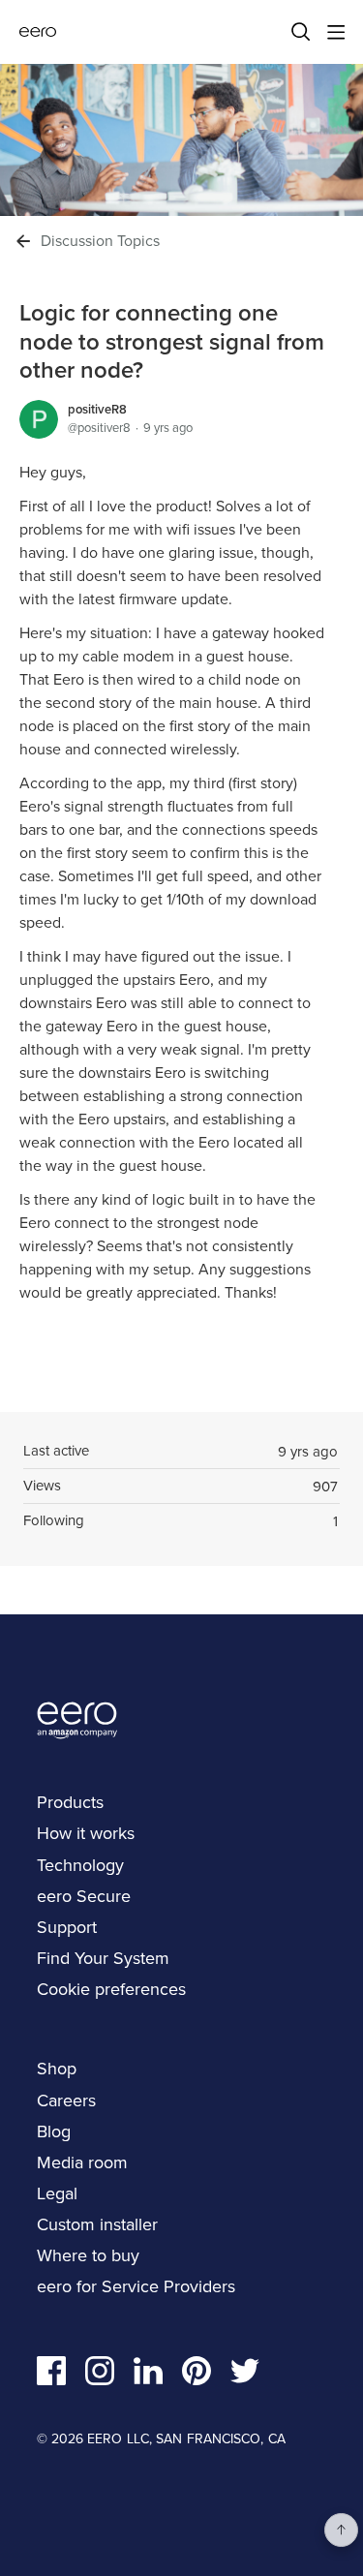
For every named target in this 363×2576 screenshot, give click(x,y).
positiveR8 (97, 409)
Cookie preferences (111, 1989)
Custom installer (97, 2224)
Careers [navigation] (66, 2101)
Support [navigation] (67, 1927)
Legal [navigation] (57, 2193)
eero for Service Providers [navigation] (136, 2286)
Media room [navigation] (82, 2162)
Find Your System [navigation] (103, 1958)
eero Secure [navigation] (84, 1896)
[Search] (301, 32)
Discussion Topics (100, 241)
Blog (54, 2131)
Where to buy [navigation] (88, 2255)
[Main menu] (336, 32)
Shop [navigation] (57, 2069)
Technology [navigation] (80, 1865)
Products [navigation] (70, 1802)
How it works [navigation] (86, 1833)
